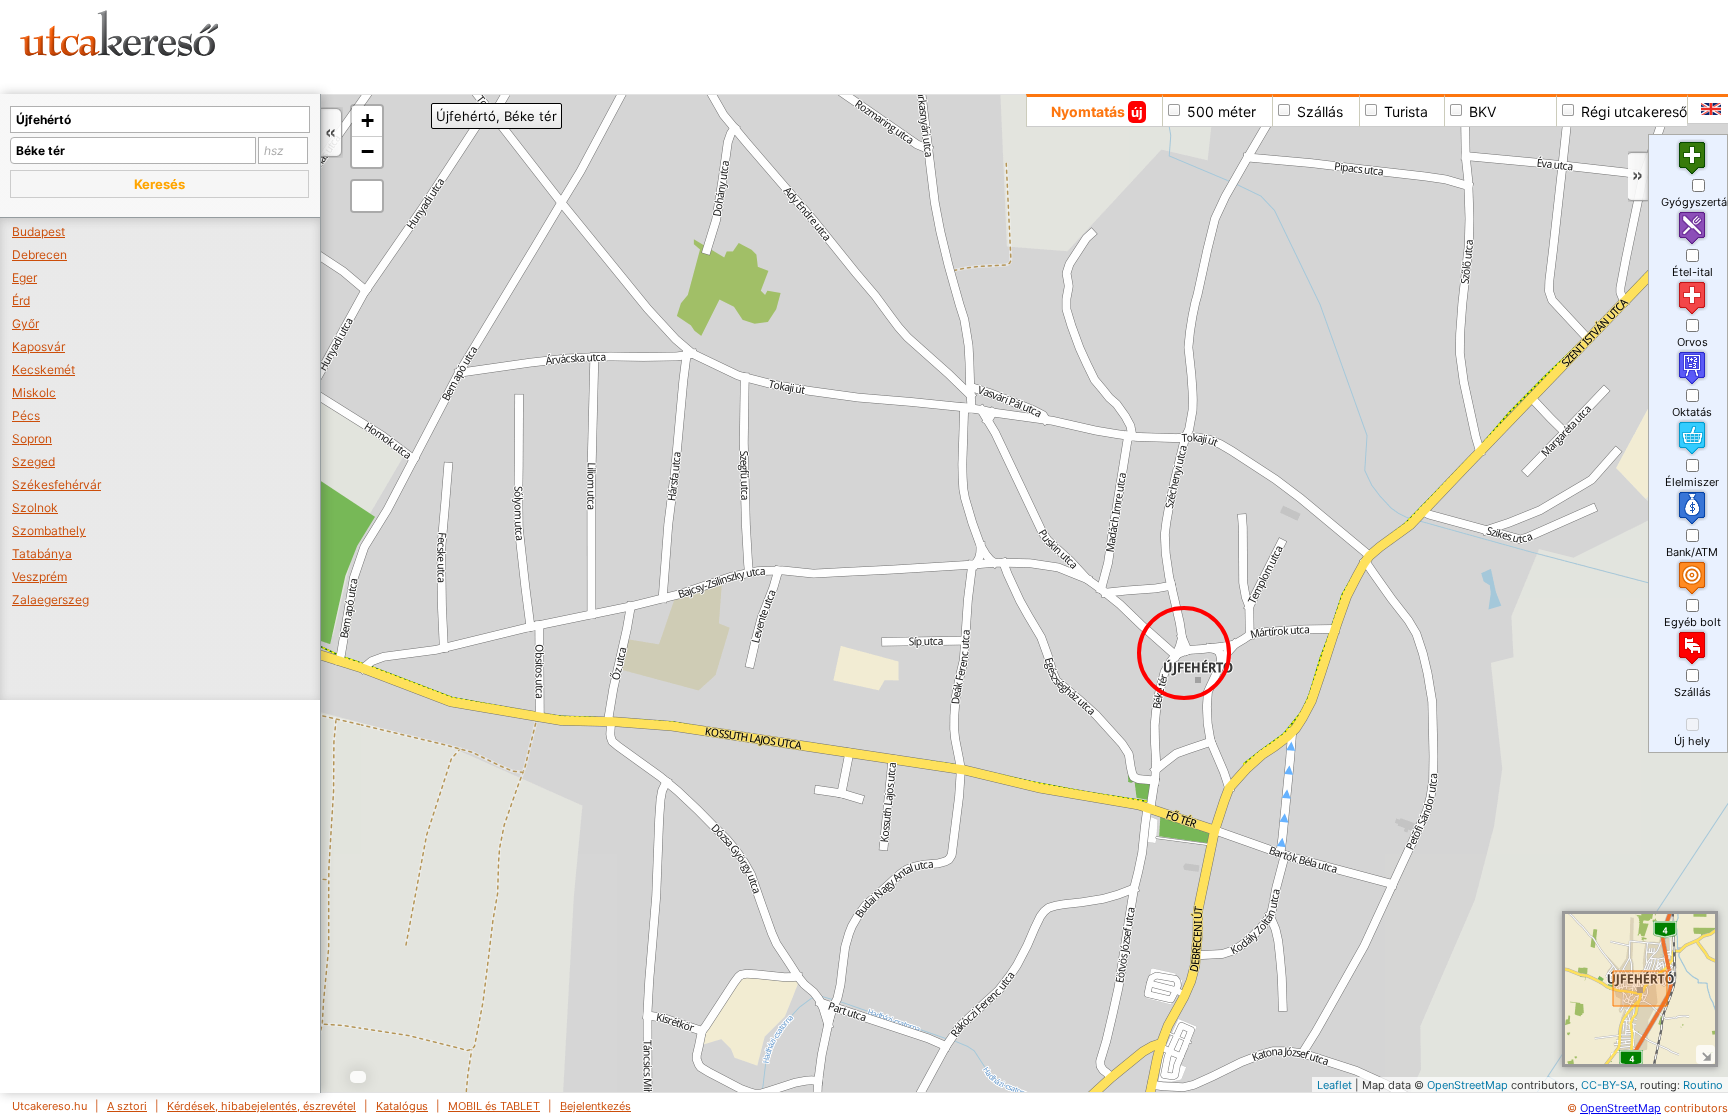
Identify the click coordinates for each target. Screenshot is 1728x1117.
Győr (25, 323)
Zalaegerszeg (50, 599)
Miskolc (34, 392)
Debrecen (39, 254)
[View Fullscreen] (367, 196)
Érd (21, 300)
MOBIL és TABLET (494, 1106)
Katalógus (402, 1106)
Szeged (33, 461)
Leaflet (1334, 1085)
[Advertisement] (765, 45)
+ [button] (367, 120)
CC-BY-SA (1607, 1085)
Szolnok (35, 507)
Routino (1703, 1085)
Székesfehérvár (56, 484)
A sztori (127, 1106)
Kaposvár (38, 346)
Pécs (26, 415)
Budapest (38, 231)
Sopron (32, 438)
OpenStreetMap (1467, 1085)
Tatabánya (42, 553)
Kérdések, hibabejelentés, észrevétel (261, 1106)
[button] (159, 184)
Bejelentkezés (595, 1106)
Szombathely (49, 530)
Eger (24, 277)
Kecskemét (43, 369)
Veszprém (39, 576)
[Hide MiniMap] (1705, 1054)
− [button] (367, 151)
